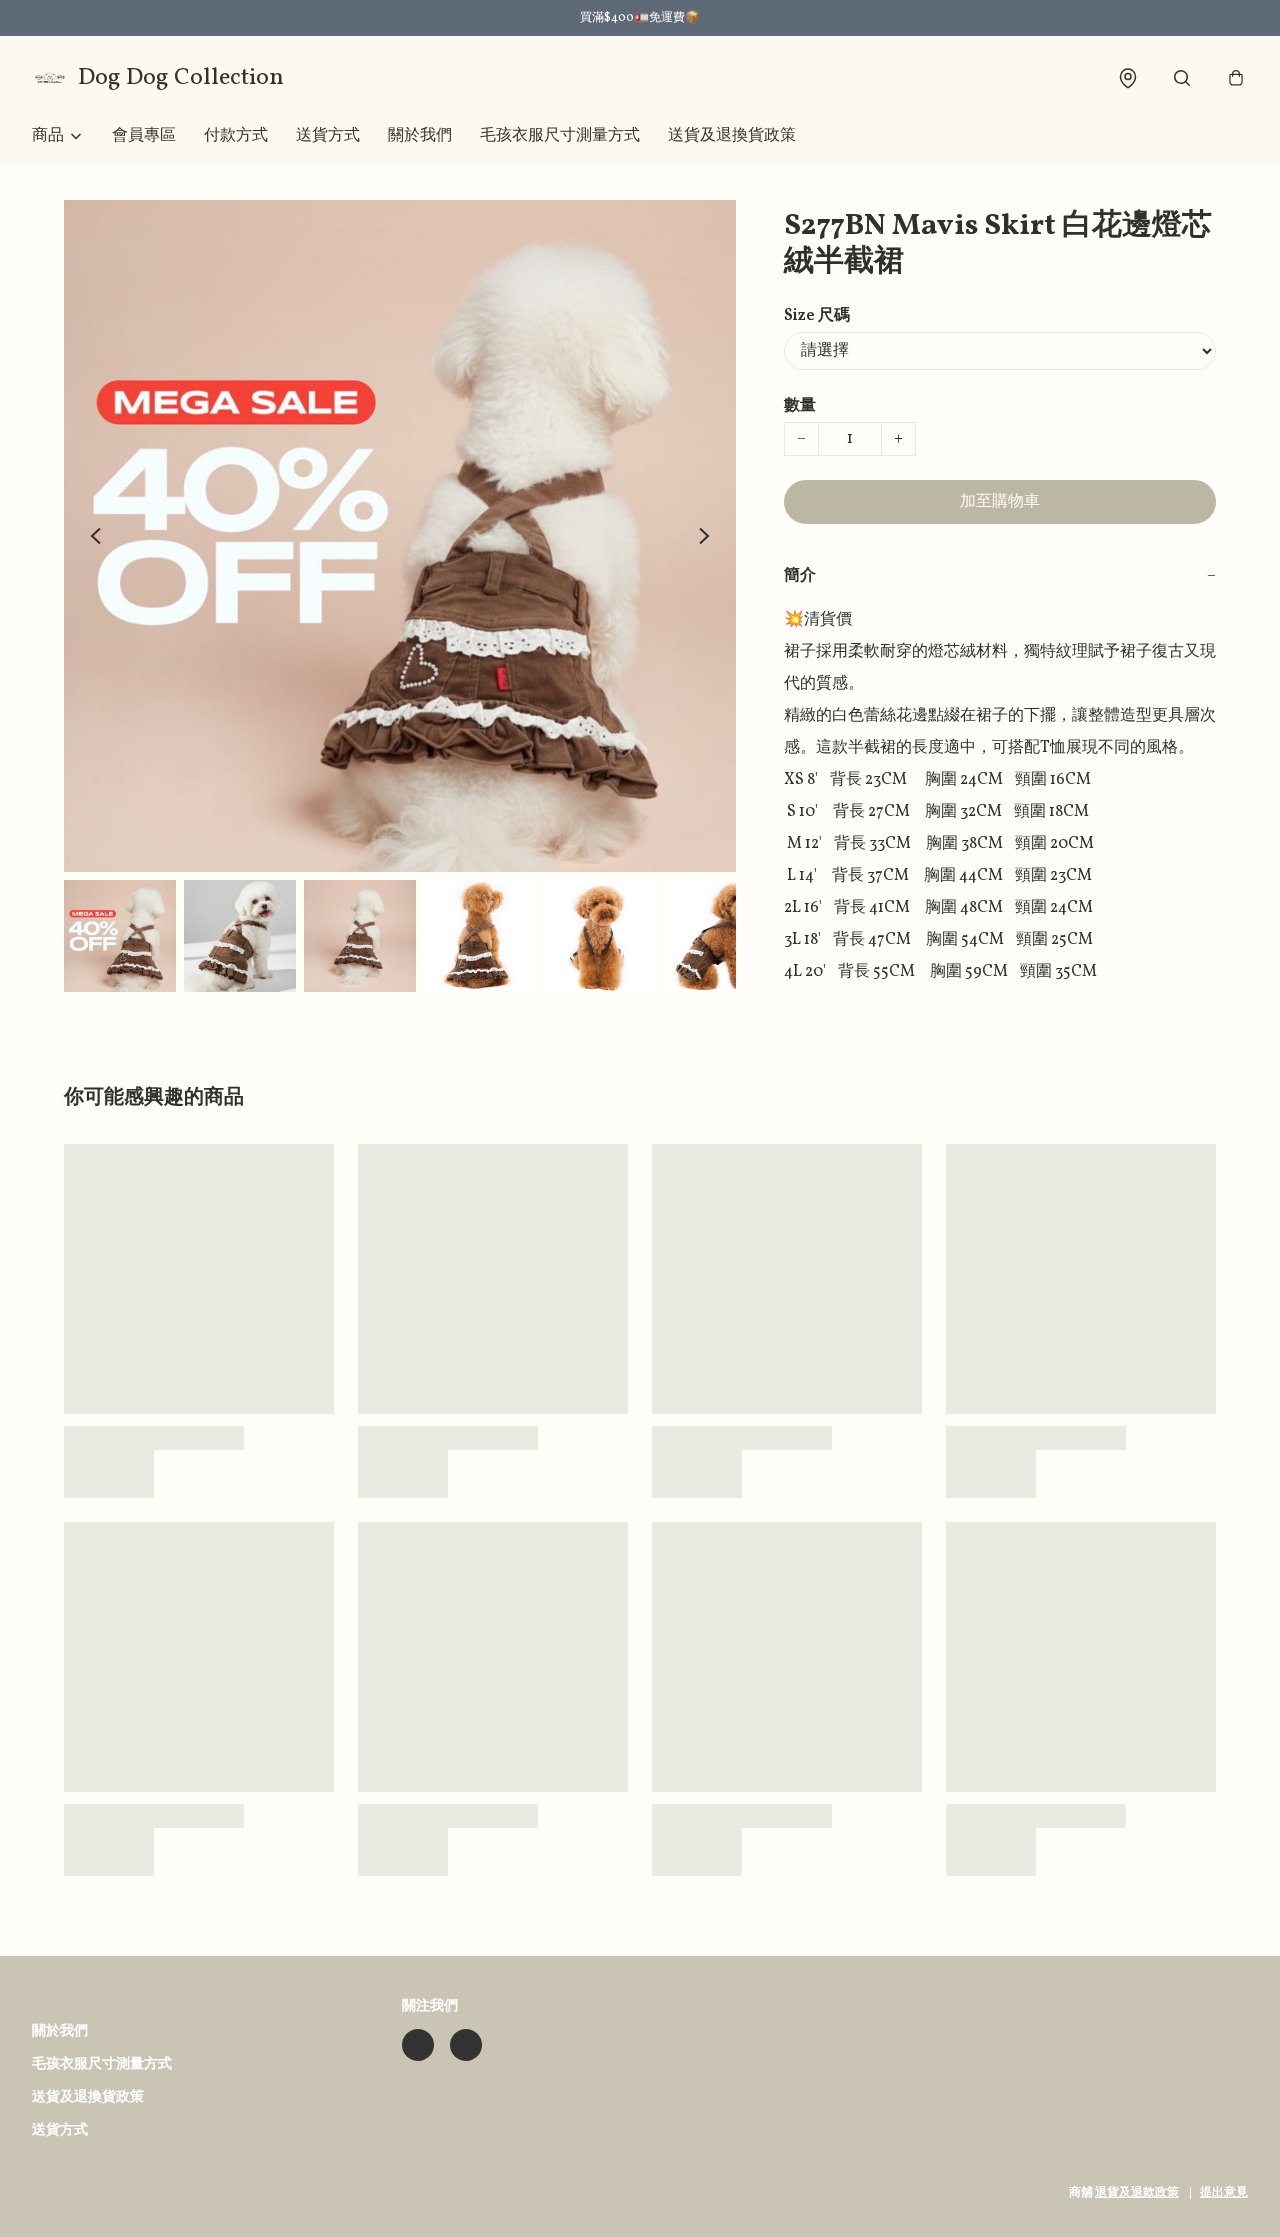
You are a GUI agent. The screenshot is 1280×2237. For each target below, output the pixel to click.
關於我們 (420, 136)
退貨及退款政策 (1137, 2193)
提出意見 (1224, 2193)
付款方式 (236, 136)
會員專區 (144, 136)
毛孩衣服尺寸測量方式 (560, 136)
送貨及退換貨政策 (732, 136)
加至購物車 (1000, 502)
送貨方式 (328, 136)
